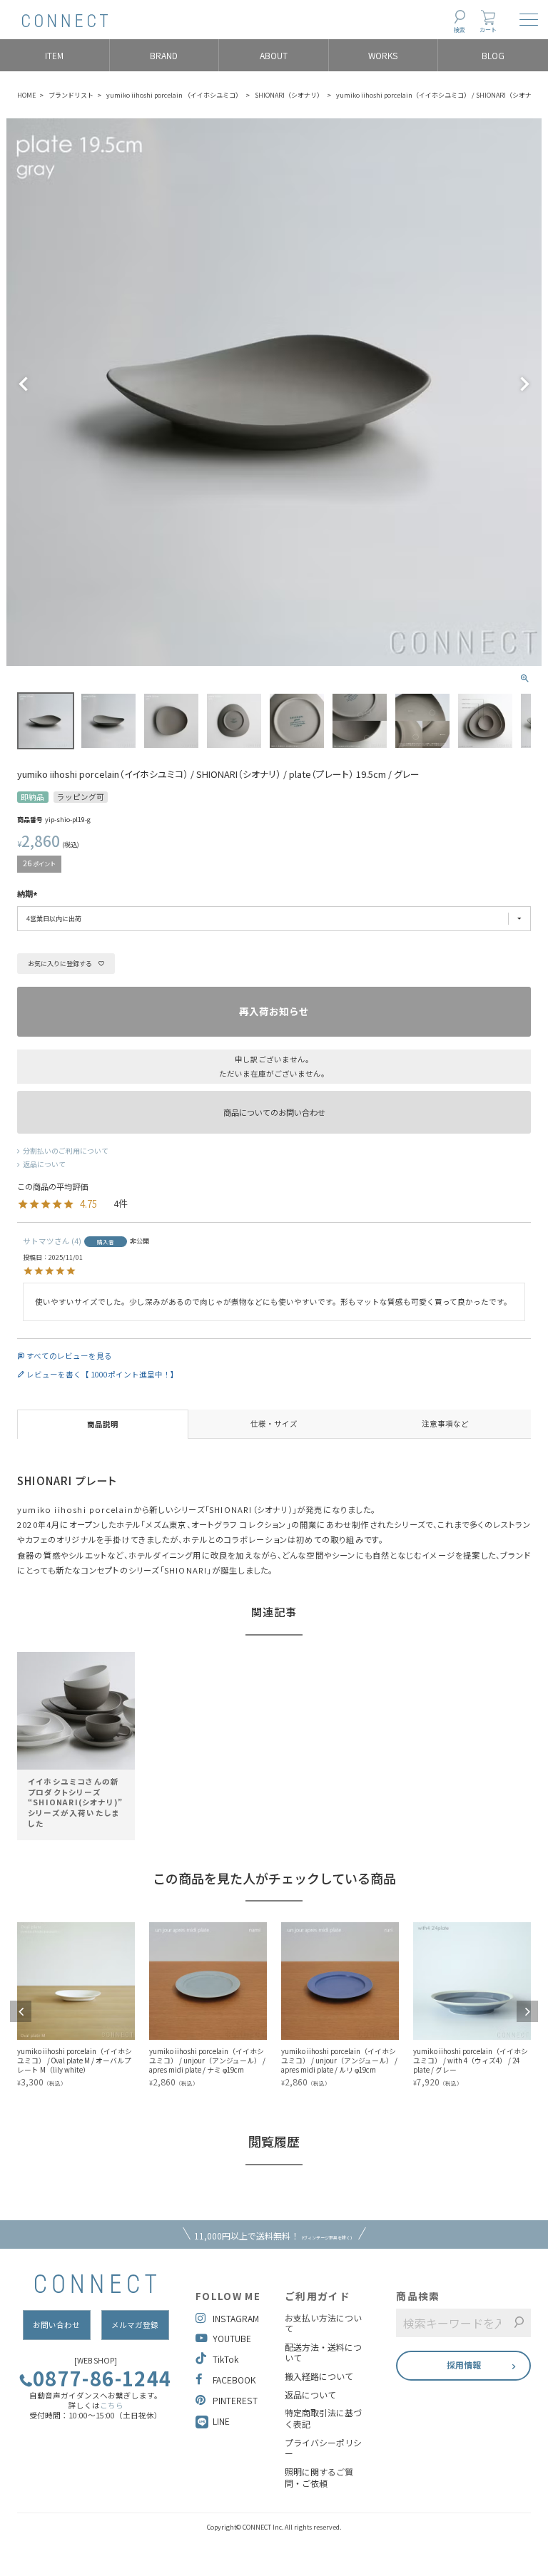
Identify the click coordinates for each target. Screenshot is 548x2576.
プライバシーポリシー (323, 2448)
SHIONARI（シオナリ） (289, 95)
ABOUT (274, 55)
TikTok (225, 2359)
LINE (221, 2421)
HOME (26, 95)
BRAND (164, 55)
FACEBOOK (234, 2380)
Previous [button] (21, 2011)
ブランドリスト (71, 95)
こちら (112, 2405)
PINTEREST (235, 2400)
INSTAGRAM (236, 2318)
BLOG (493, 55)
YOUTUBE (232, 2338)
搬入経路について (319, 2376)
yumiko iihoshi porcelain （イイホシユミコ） (174, 95)
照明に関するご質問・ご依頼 (319, 2477)
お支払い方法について (323, 2323)
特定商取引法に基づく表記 (323, 2418)
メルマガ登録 (135, 2325)
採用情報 (464, 2365)
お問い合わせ (56, 2325)
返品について (44, 1164)
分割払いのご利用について (66, 1151)
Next (524, 384)
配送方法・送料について (323, 2352)
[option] (76, 1740)
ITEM (54, 55)
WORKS (383, 55)
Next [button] (527, 2011)
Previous (24, 384)
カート (488, 30)
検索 (460, 30)
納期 (25, 894)
